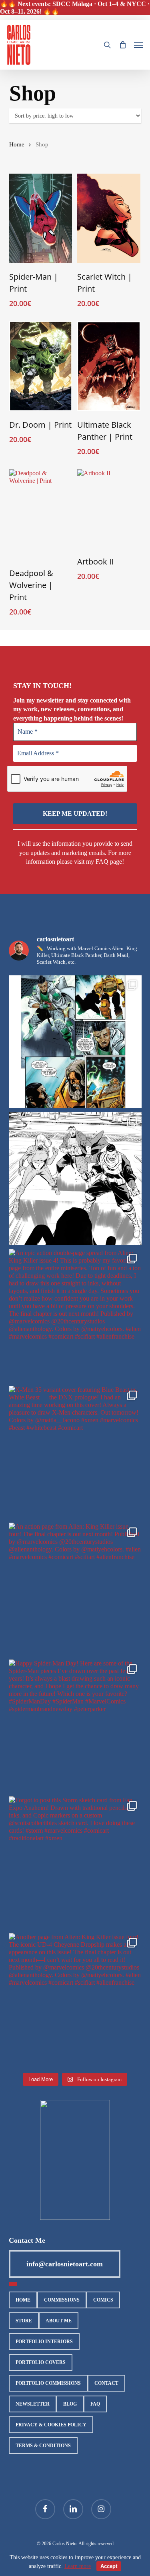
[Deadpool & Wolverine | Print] (41, 514)
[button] (138, 45)
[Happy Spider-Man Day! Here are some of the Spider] (75, 1726)
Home (17, 144)
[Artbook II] (109, 508)
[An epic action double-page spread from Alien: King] (75, 1315)
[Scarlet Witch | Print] (109, 218)
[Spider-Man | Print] (41, 218)
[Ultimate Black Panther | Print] (109, 366)
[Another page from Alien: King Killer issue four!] (75, 2000)
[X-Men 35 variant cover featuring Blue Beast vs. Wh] (75, 1452)
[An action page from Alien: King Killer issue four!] (75, 1589)
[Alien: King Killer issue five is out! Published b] (75, 1042)
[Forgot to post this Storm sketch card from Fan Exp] (75, 1863)
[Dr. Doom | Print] (41, 366)
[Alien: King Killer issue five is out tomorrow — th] (75, 1179)
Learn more (78, 2566)
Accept (109, 2566)
